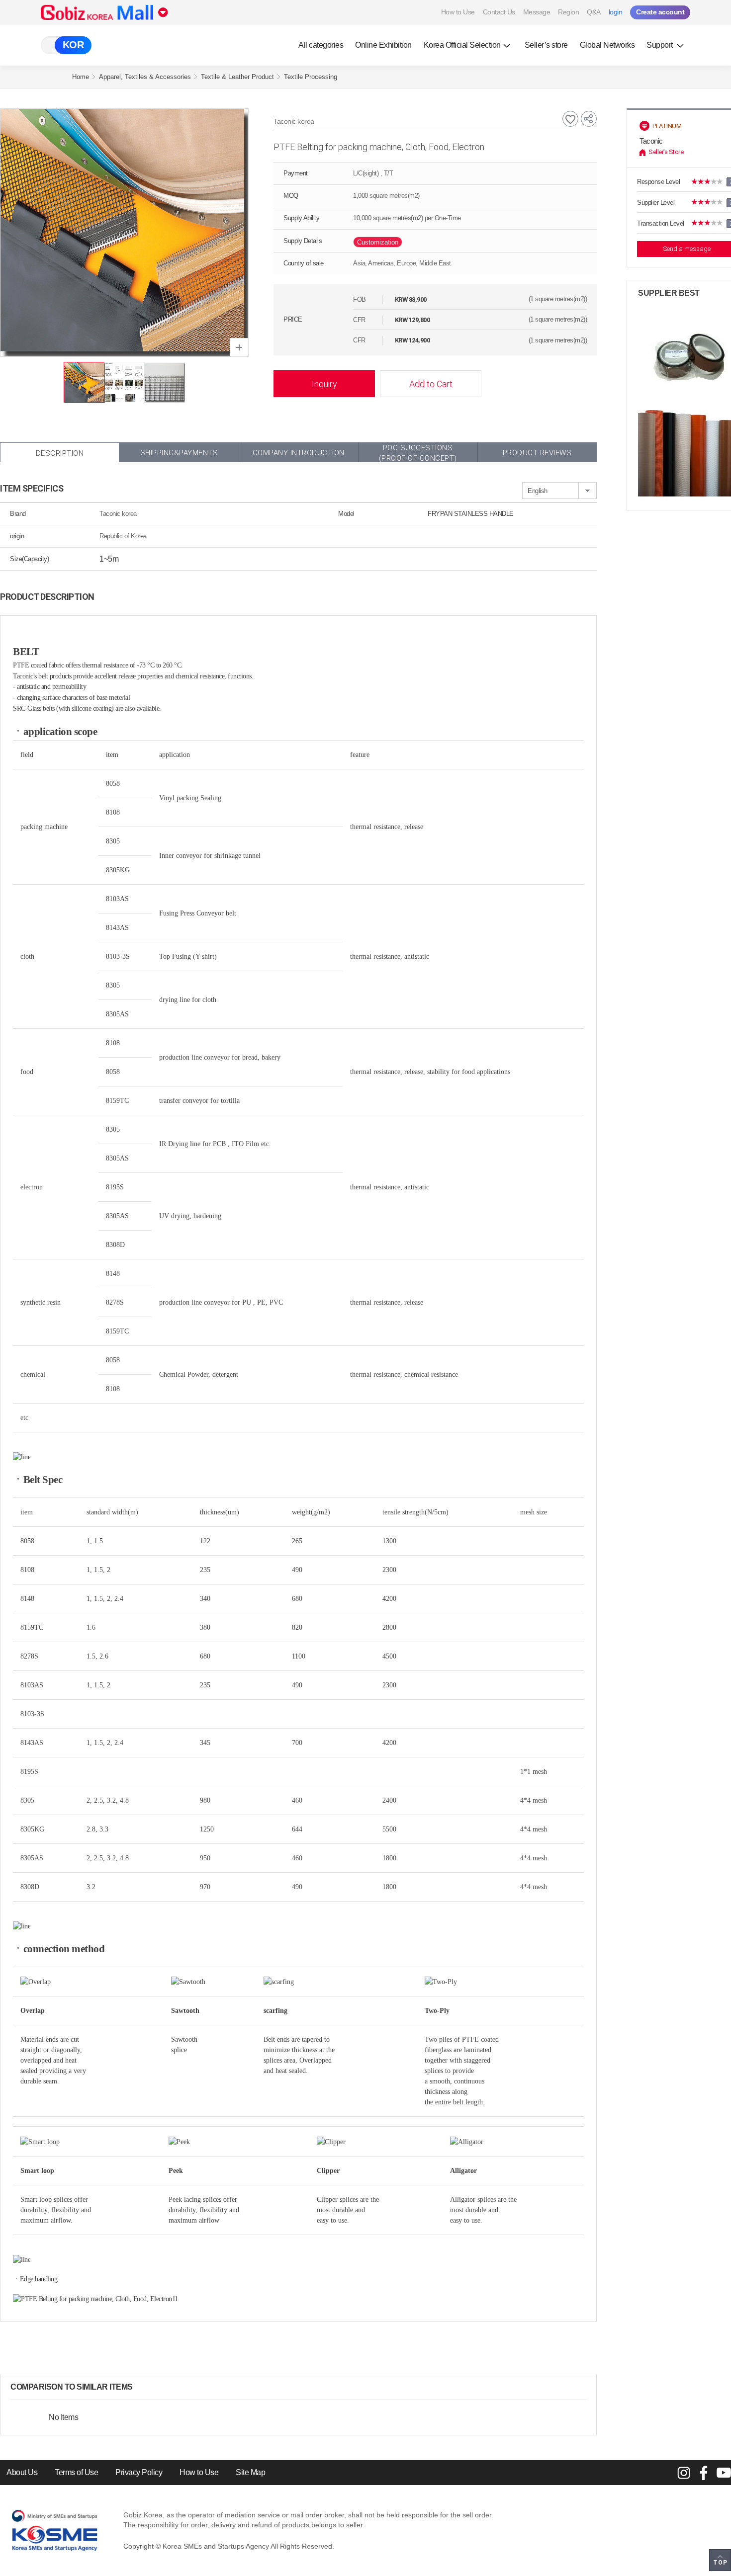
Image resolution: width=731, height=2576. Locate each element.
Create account (660, 12)
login (616, 12)
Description (60, 453)
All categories (321, 45)
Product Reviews (537, 453)
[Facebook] (704, 2473)
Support (660, 45)
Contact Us (499, 12)
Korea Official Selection (462, 45)
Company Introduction (299, 453)
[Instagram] (684, 2473)
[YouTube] (724, 2473)
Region (568, 12)
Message (537, 12)
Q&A (594, 12)
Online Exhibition (383, 45)
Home (81, 77)
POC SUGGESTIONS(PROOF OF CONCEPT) (418, 453)
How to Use (458, 12)
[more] (141, 2387)
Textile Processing (311, 77)
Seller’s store (546, 45)
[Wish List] (570, 119)
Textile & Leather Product (237, 77)
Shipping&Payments (179, 453)
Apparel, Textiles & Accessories (145, 77)
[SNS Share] (589, 119)
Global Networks (607, 45)
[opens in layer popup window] (239, 347)
